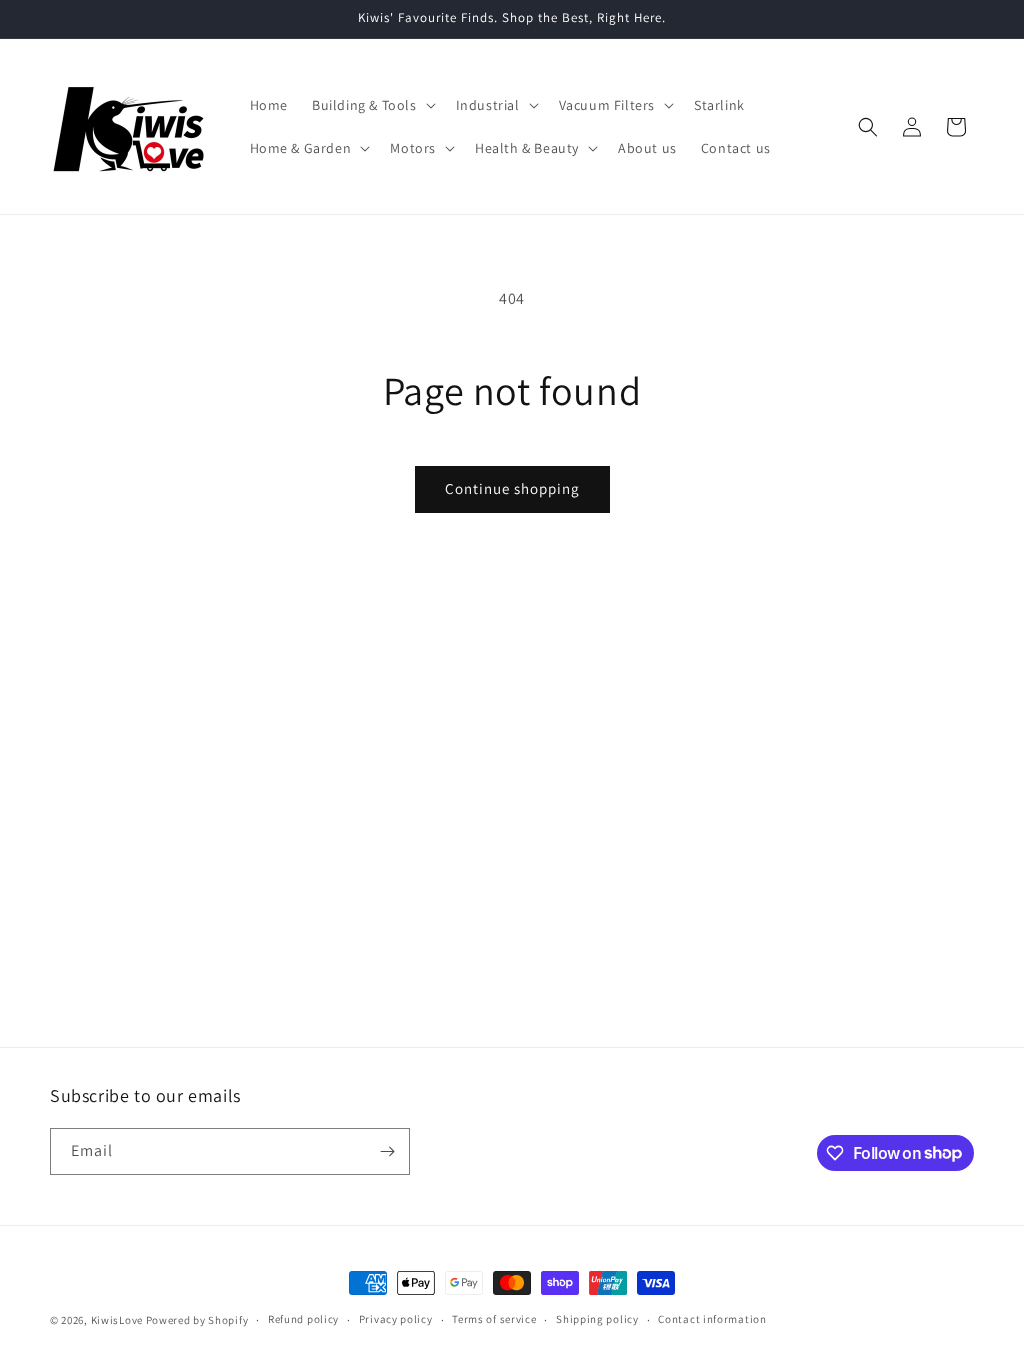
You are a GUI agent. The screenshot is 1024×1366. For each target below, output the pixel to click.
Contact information (712, 1319)
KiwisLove (117, 1320)
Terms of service (494, 1319)
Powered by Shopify (197, 1320)
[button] (372, 105)
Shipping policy (597, 1319)
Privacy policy (396, 1319)
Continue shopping (512, 488)
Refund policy (303, 1319)
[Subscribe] (387, 1151)
